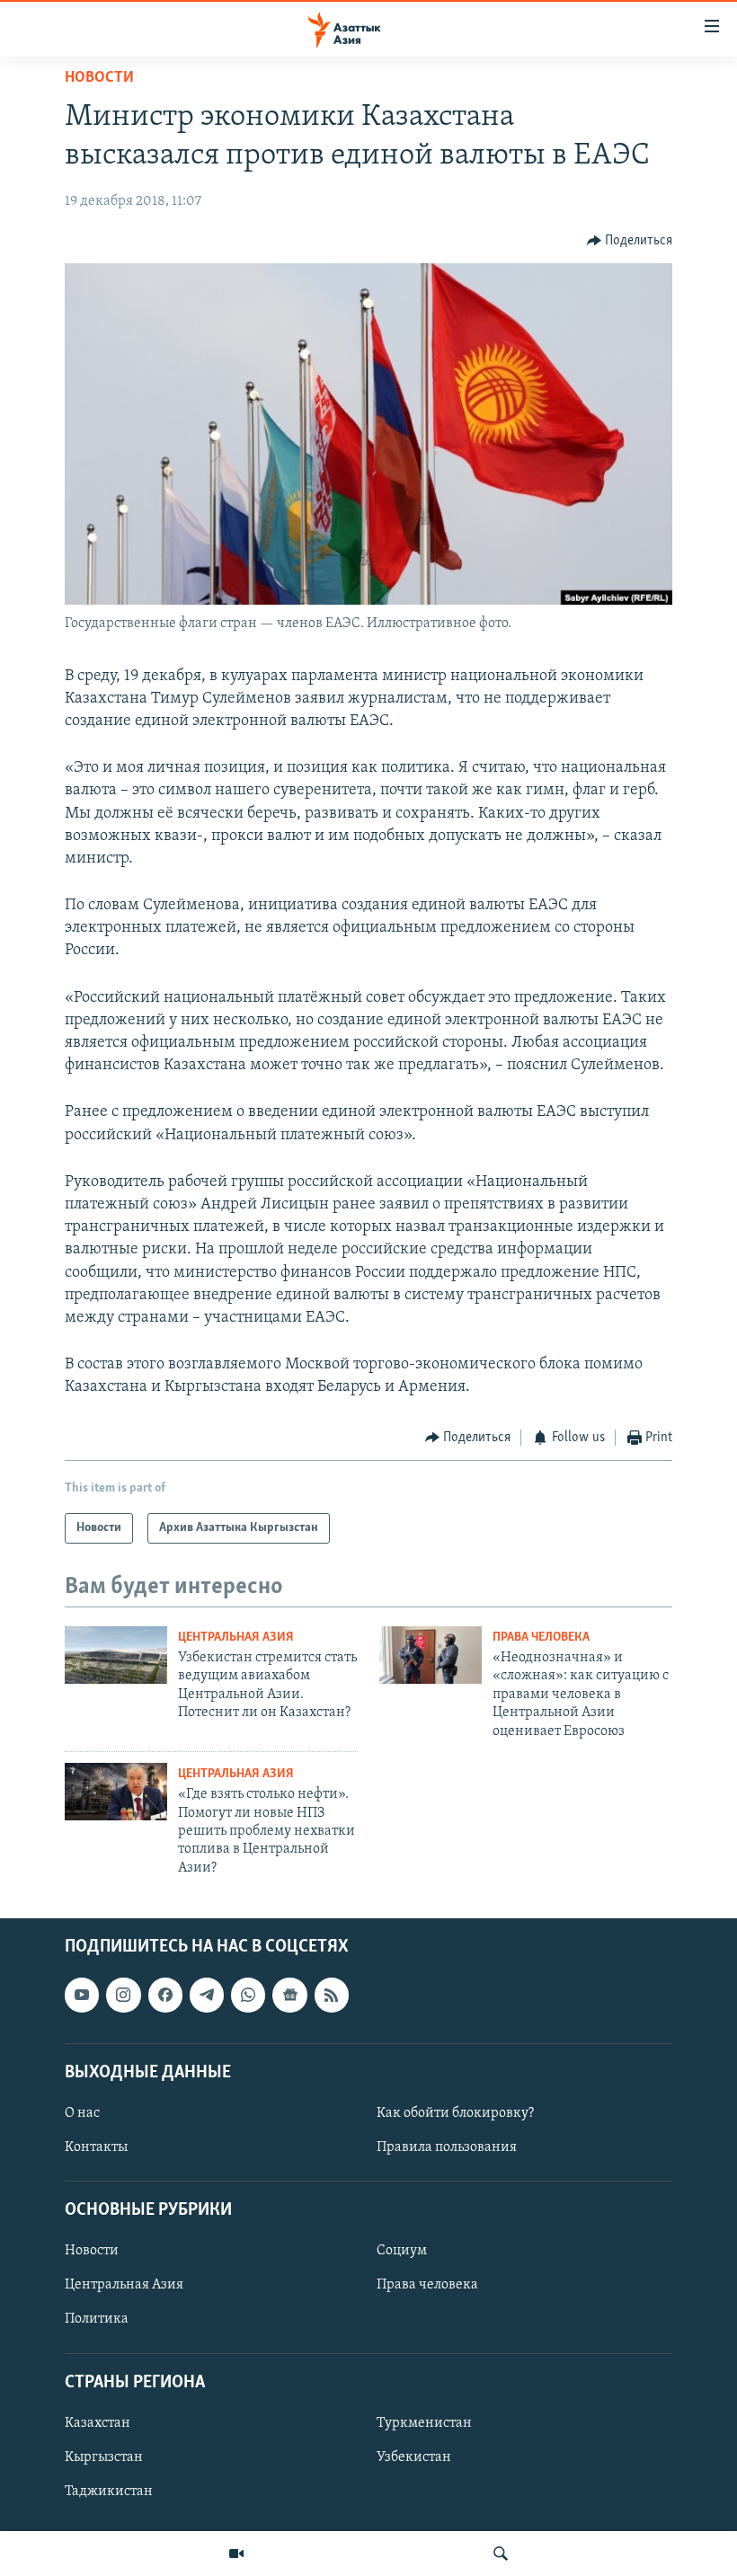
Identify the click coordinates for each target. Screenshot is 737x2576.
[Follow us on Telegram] (207, 1996)
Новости (99, 78)
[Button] (630, 241)
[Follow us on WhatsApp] (248, 1996)
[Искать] (501, 2554)
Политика (97, 2320)
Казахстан (98, 2423)
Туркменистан (424, 2423)
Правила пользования (447, 2147)
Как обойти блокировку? (455, 2113)
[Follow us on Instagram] (123, 1996)
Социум (402, 2252)
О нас (82, 2113)
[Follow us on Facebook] (165, 1996)
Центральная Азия (236, 1638)
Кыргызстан (104, 2457)
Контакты (96, 2147)
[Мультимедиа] (236, 2554)
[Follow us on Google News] (289, 1996)
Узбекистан (414, 2457)
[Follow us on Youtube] (82, 1996)
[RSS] (332, 1996)
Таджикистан (109, 2492)
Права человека (541, 1638)
